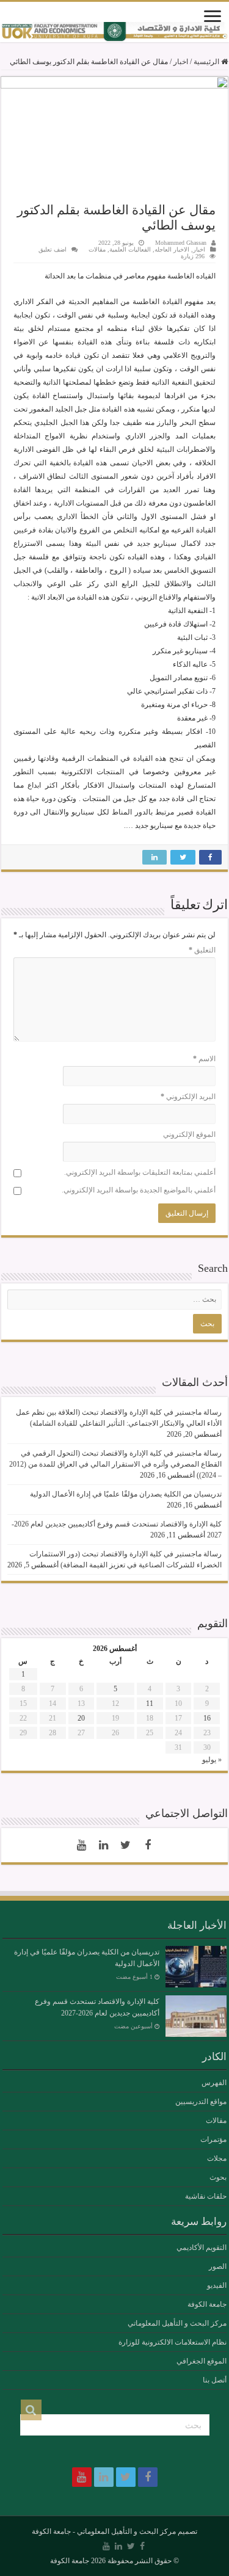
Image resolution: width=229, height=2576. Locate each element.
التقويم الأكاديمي (202, 2248)
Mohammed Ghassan (181, 243)
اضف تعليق (53, 249)
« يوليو (212, 1760)
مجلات (217, 2158)
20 (81, 1718)
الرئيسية (207, 62)
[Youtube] (82, 1845)
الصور (218, 2266)
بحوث (218, 2177)
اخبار (181, 62)
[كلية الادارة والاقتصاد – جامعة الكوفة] (114, 32)
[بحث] (31, 2410)
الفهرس (214, 2083)
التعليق (202, 950)
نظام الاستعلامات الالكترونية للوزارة (173, 2342)
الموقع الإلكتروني (189, 1134)
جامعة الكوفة (207, 2304)
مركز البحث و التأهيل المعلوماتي (177, 2323)
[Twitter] (126, 1845)
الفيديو (217, 2285)
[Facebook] (148, 1845)
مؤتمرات (213, 2139)
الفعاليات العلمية (130, 249)
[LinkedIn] (104, 1845)
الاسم (204, 1059)
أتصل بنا (215, 2380)
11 (150, 1703)
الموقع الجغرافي (202, 2361)
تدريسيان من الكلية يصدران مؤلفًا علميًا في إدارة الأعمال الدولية (126, 1494)
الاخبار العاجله (172, 249)
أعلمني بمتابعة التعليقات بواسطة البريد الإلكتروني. (140, 1172)
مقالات (97, 249)
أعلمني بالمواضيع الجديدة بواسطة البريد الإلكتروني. (139, 1190)
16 (207, 1718)
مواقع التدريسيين (201, 2102)
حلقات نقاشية (206, 2196)
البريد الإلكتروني (188, 1097)
